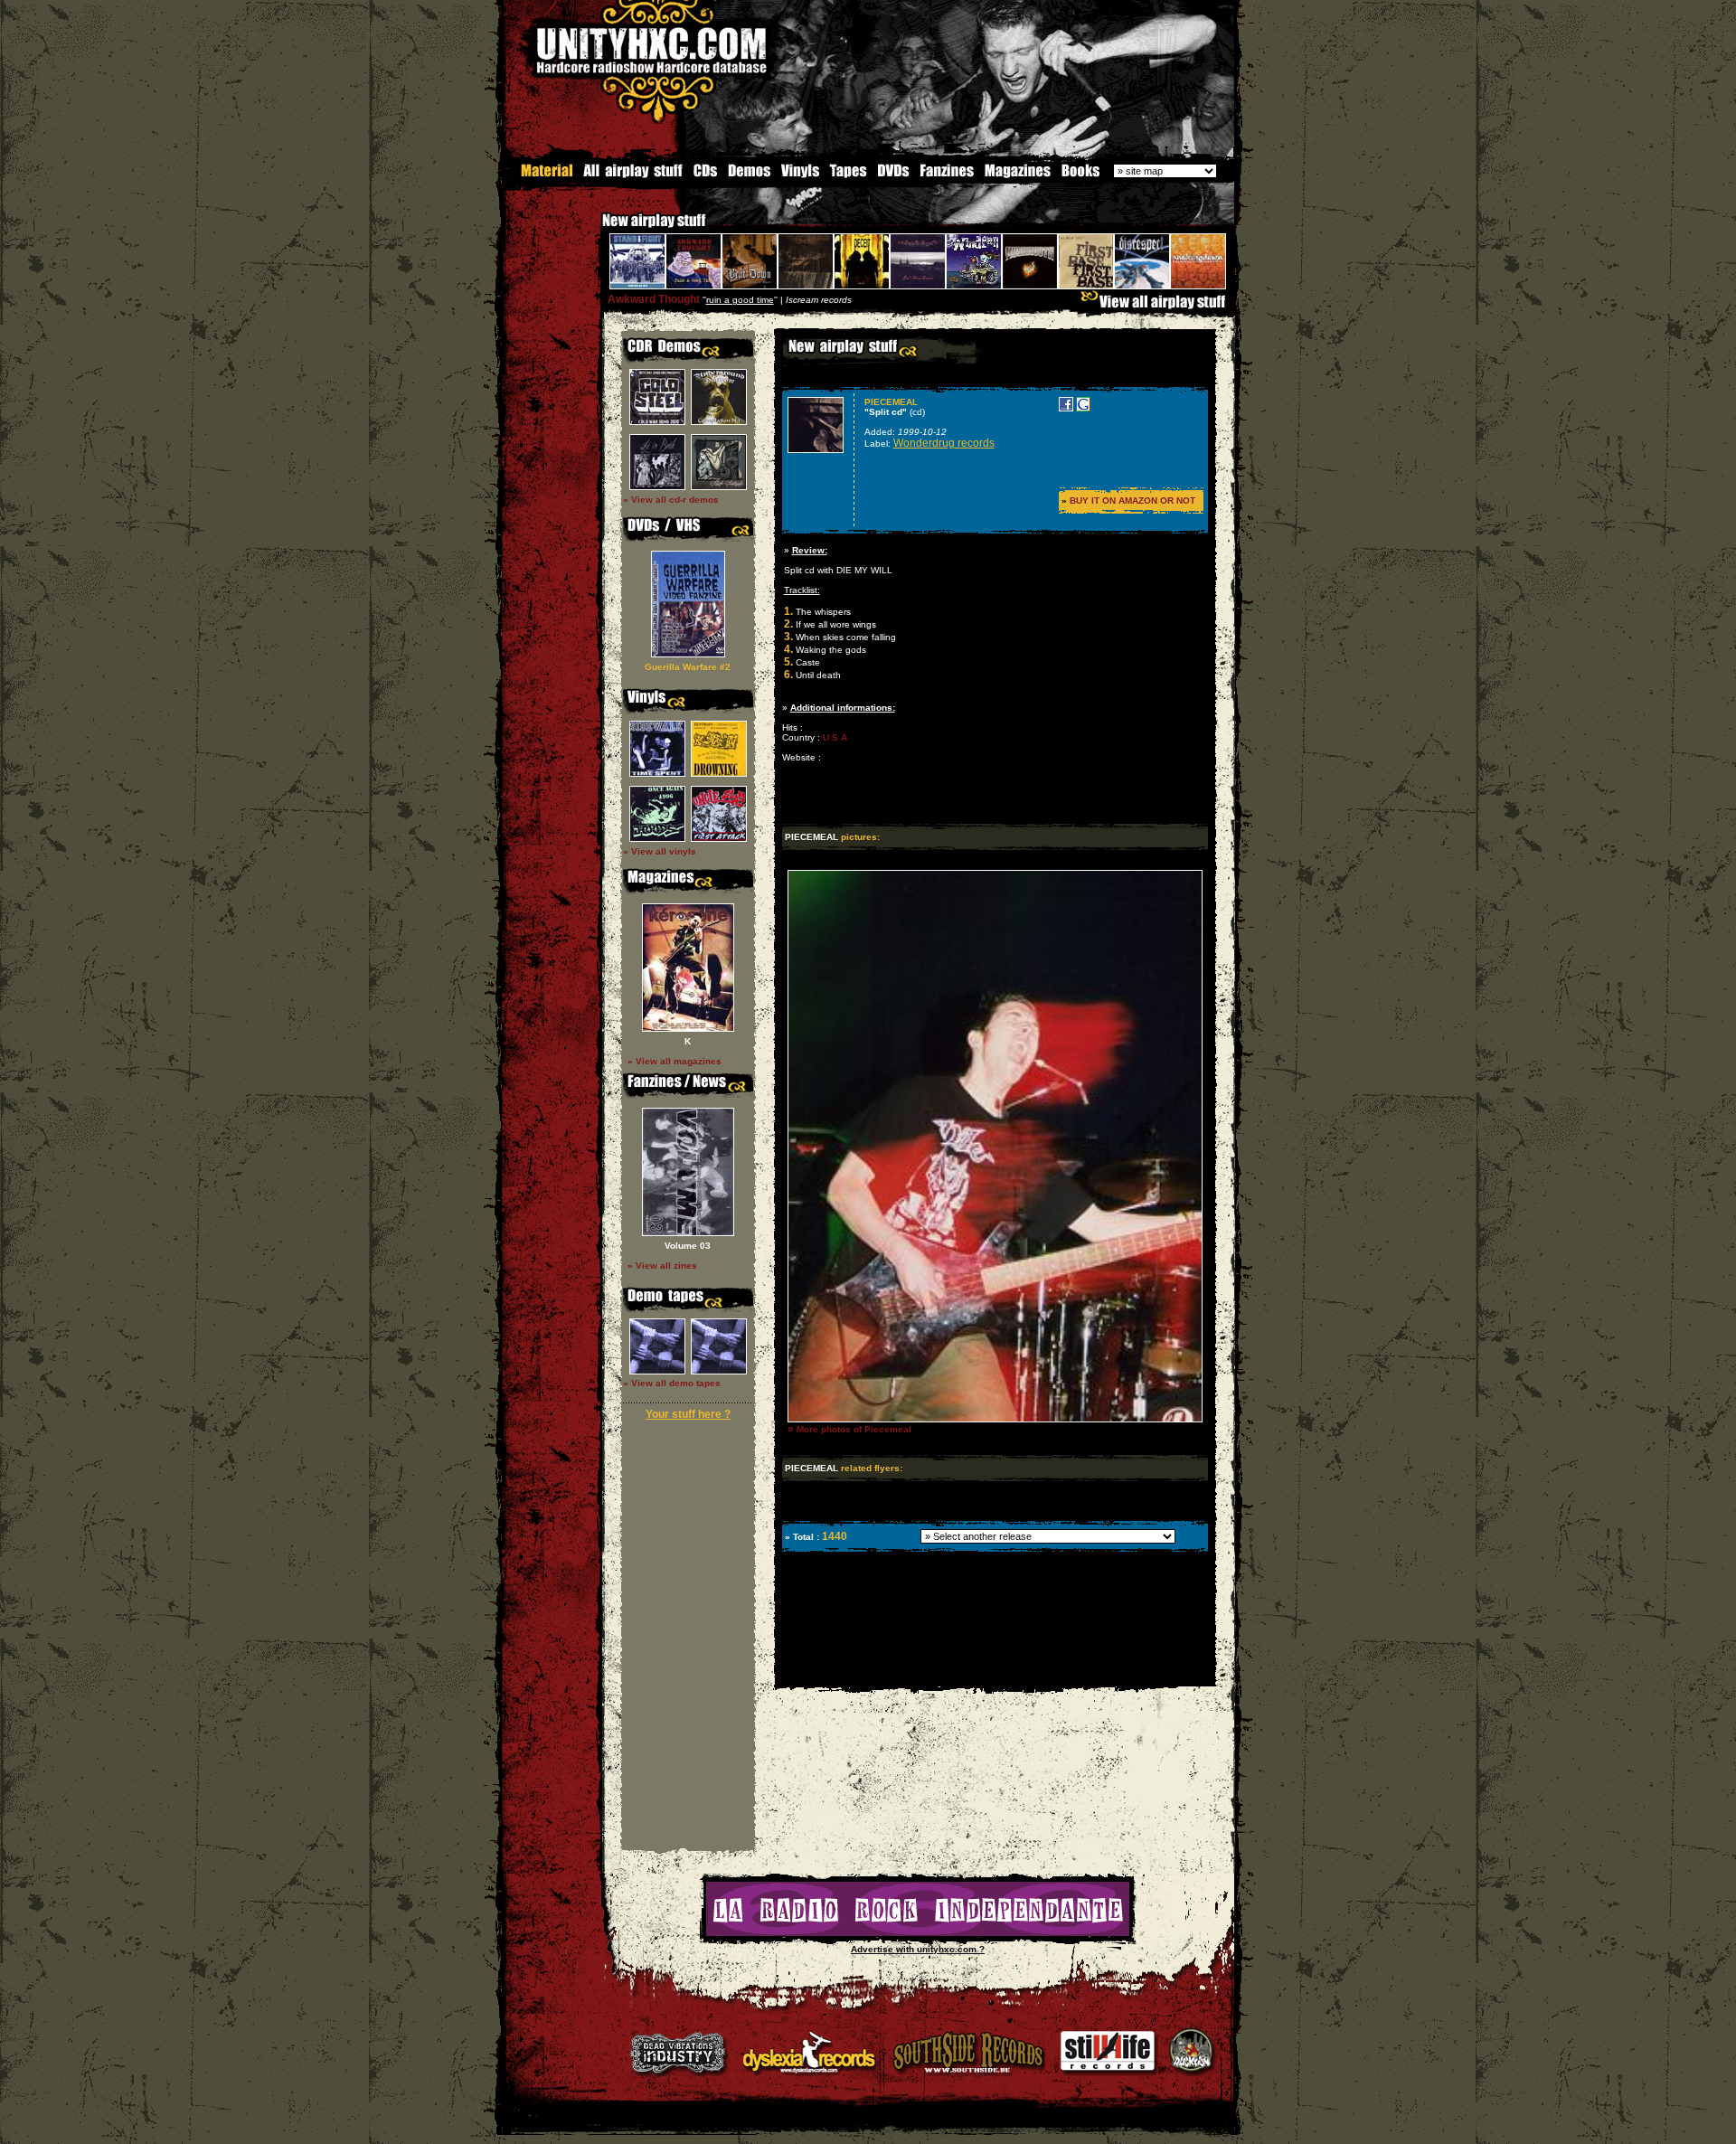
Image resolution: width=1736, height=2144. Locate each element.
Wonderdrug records (944, 443)
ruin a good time (740, 300)
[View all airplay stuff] (1157, 306)
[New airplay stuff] (593, 229)
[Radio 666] (918, 1933)
